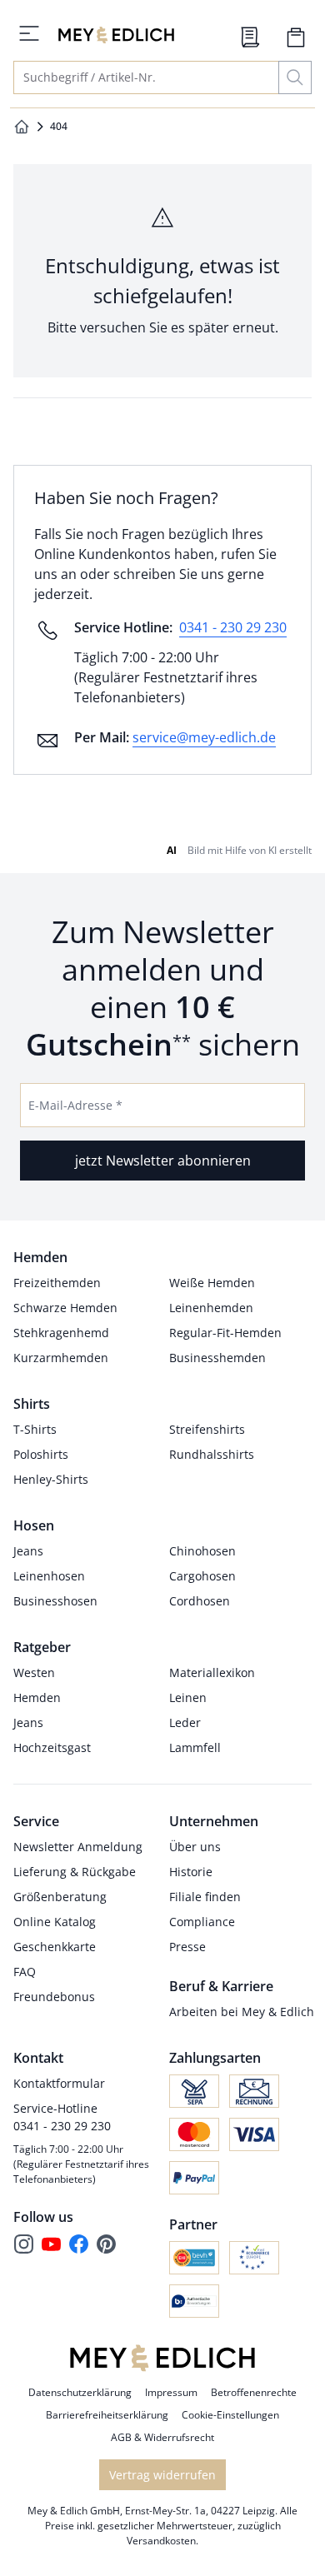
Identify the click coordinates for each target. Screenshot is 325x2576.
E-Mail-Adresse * (75, 1105)
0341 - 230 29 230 (233, 627)
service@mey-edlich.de (204, 737)
